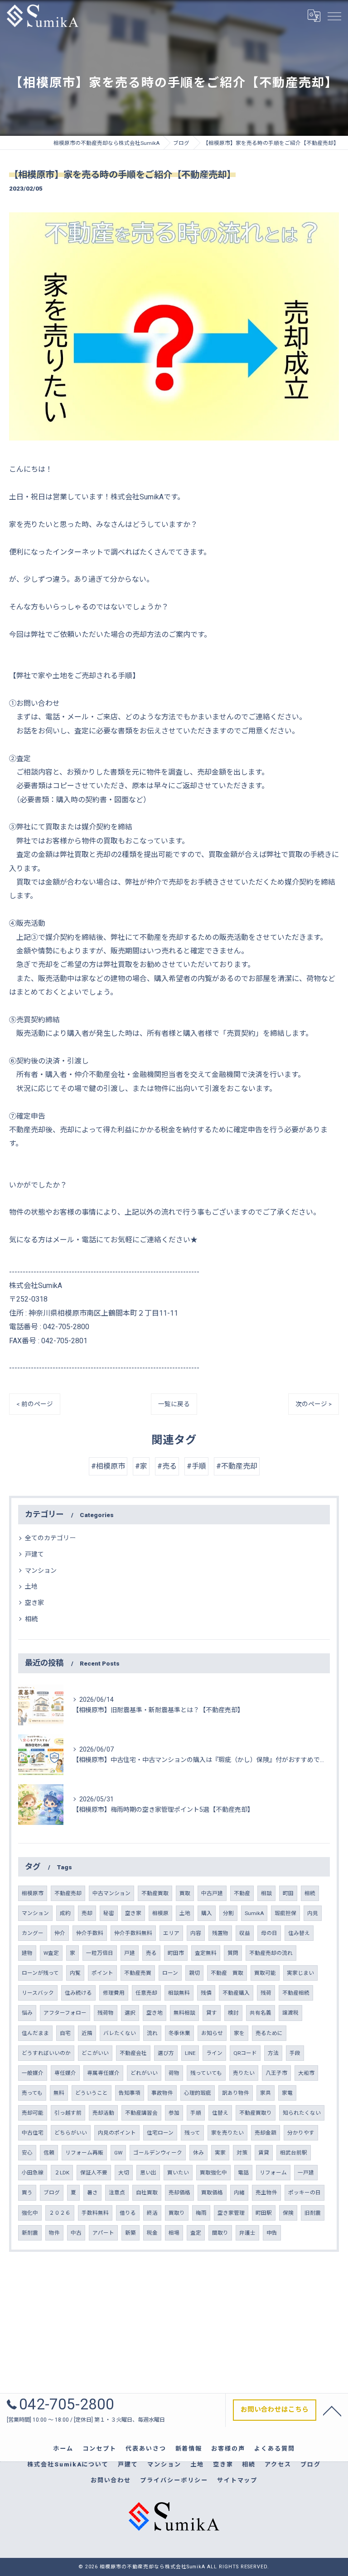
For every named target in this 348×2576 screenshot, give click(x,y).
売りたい (244, 2073)
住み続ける (78, 1993)
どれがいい (144, 2073)
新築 (130, 2233)
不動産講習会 (141, 2113)
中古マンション (111, 1893)
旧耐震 (313, 2213)
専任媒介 (65, 2073)
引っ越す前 (68, 2113)
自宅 (65, 2033)
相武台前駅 (294, 2153)
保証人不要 (94, 2173)
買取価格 (212, 2193)
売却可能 (33, 2113)
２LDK (62, 2173)
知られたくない (302, 2113)
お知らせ (212, 2033)
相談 (266, 1893)
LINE (190, 2053)
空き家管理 (231, 2213)
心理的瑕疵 (198, 2093)
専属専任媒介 (103, 2073)
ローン (170, 1973)
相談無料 (179, 1993)
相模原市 (33, 1893)
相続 (31, 1619)
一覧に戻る (174, 1404)
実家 (220, 2153)
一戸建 (306, 2173)
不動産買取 (155, 1893)
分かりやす (301, 2133)
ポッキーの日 (304, 2193)
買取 (185, 1893)
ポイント (102, 1973)
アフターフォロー (65, 2013)
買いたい (178, 2173)
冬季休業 (179, 2033)
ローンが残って (40, 1973)
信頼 (49, 2153)
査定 (196, 2233)
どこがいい (95, 2053)
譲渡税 (290, 2013)
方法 (273, 2053)
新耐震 (30, 2233)
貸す (212, 2013)
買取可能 (265, 1973)
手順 (196, 2113)
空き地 (155, 2013)
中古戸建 (212, 1893)
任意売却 (146, 1993)
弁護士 (247, 2233)
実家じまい (300, 1973)
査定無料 (206, 1953)
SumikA (254, 1913)
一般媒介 (33, 2073)
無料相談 (184, 2013)
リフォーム (273, 2173)
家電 (287, 2093)
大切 (124, 2173)
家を (239, 2033)
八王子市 (276, 2073)
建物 (27, 1953)
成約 (65, 1913)
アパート (103, 2233)
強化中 (30, 2213)
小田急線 (33, 2173)
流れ (152, 2033)
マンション (41, 1570)
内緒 (239, 2193)
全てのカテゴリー (50, 1538)
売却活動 (103, 2113)
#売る (167, 1466)
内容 (196, 1933)
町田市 (176, 1953)
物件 (54, 2233)
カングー (33, 1933)
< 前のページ (35, 1404)
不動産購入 (236, 1993)
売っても (32, 2093)
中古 (76, 2233)
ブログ (52, 2193)
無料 (59, 2093)
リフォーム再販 (84, 2153)
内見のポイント (117, 2133)
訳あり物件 (236, 2093)
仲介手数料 (90, 1933)
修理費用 (114, 1993)
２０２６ (60, 2213)
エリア (171, 1933)
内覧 (75, 1973)
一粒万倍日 (100, 1953)
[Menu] (334, 15)
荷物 (174, 2073)
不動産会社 (133, 2053)
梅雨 (201, 2213)
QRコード (245, 2053)
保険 (288, 2213)
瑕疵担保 (285, 1913)
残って (192, 2133)
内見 (313, 1913)
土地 (31, 1586)
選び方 (166, 2053)
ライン (214, 2053)
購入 (207, 1913)
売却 (87, 1913)
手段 (295, 2053)
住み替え (299, 1933)
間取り (220, 2233)
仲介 (60, 1933)
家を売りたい (227, 2133)
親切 (194, 1973)
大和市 (306, 2073)
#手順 (196, 1466)
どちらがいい (71, 2133)
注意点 (117, 2193)
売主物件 (266, 2193)
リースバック (38, 1993)
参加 (174, 2113)
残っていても (206, 2073)
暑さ (92, 2193)
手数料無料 (95, 2213)
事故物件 (162, 2093)
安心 (27, 2153)
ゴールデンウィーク (158, 2153)
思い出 (148, 2173)
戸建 (130, 1953)
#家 (141, 1466)
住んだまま (35, 2033)
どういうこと (92, 2093)
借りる (128, 2213)
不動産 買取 (227, 1973)
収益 (245, 1933)
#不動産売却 (237, 1466)
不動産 (242, 1893)
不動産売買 (138, 1973)
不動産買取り (256, 2113)
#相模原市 (108, 1466)
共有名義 (261, 2013)
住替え (220, 2113)
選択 (130, 2013)
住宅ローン (160, 2133)
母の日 (269, 1933)
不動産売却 (68, 1893)
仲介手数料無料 (133, 1933)
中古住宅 (33, 2133)
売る (151, 1953)
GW (118, 2153)
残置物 (220, 1933)
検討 (233, 2013)
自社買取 (147, 2193)
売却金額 (266, 2133)
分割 (228, 1913)
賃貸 (264, 2153)
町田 (288, 1893)
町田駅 (264, 2213)
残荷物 (106, 2013)
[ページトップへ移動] (332, 2410)
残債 (206, 1993)
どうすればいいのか (46, 2053)
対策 (242, 2153)
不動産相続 (296, 1993)
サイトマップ (237, 2480)
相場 (174, 2233)
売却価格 (179, 2193)
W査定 (51, 1953)
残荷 (266, 1993)
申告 (272, 2233)
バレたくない (120, 2033)
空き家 (34, 1603)
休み (198, 2153)
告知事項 (130, 2093)
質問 (233, 1953)
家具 (266, 2093)
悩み (27, 2013)
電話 (243, 2173)
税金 (152, 2233)
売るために (269, 2033)
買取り (177, 2213)
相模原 (160, 1913)
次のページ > (314, 1404)
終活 (152, 2213)
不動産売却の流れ (271, 1953)
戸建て (34, 1554)
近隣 (87, 2033)
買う (27, 2193)
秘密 (109, 1913)
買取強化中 (213, 2173)
